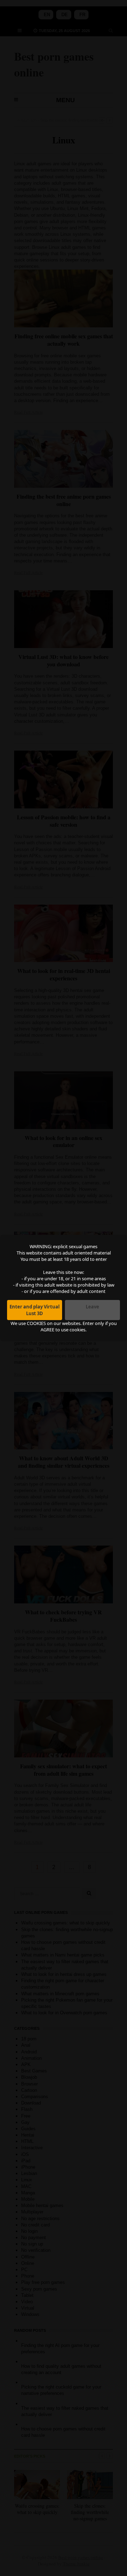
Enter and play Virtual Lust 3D (35, 1310)
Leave (92, 1307)
